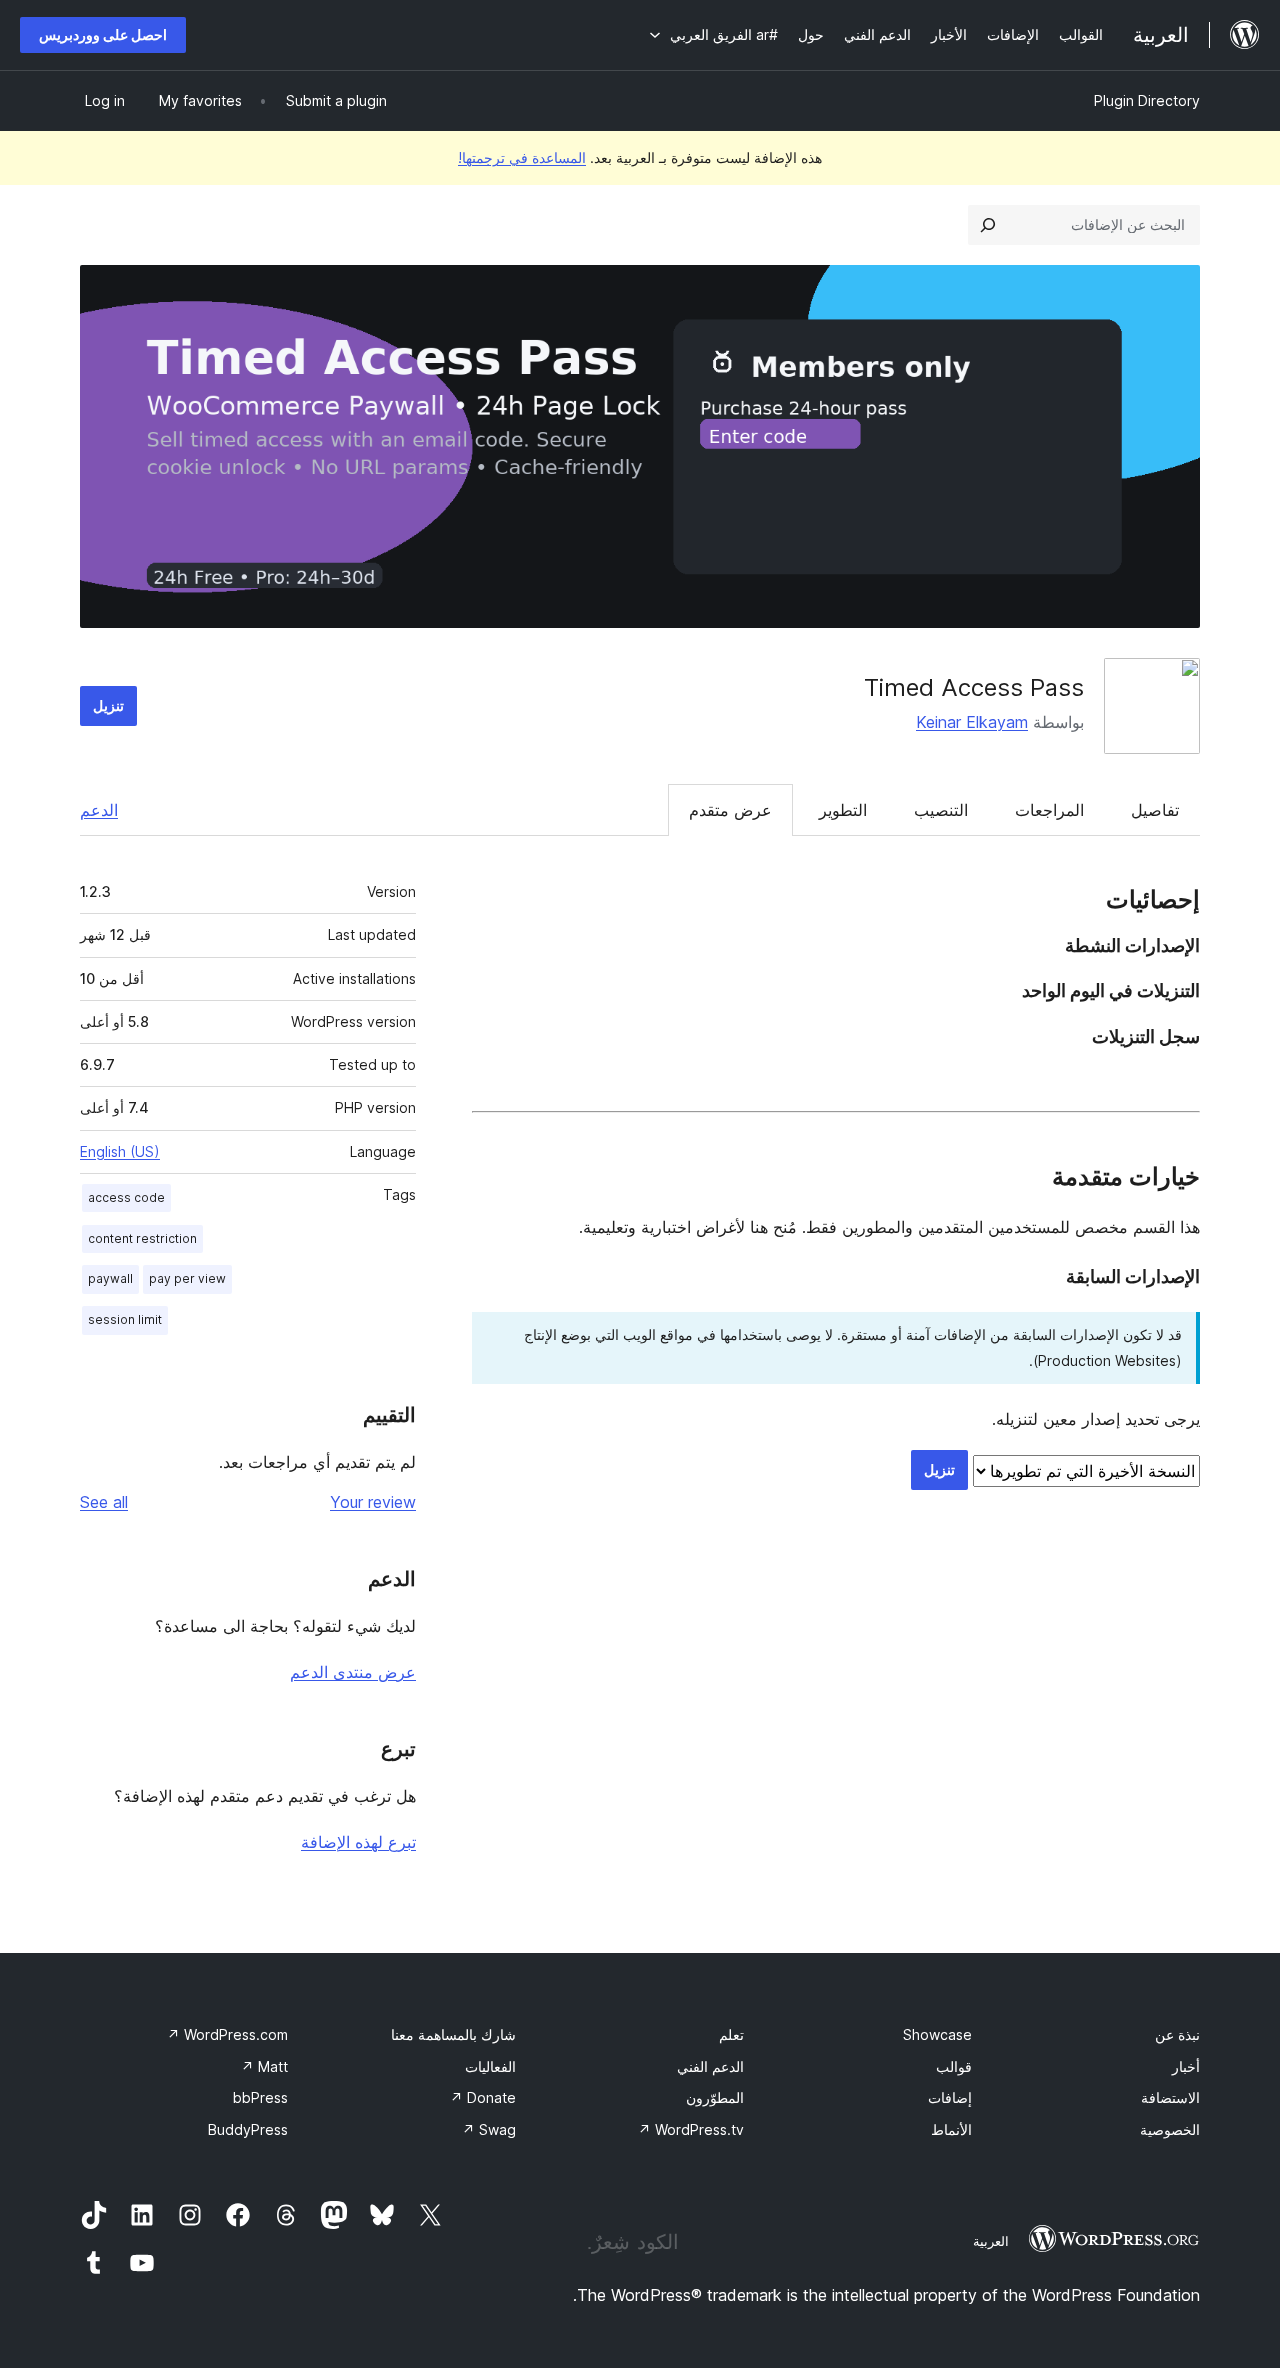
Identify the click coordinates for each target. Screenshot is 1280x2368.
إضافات (950, 2097)
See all (104, 1502)
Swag (489, 2129)
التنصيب (941, 810)
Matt (264, 2066)
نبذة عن (1177, 2034)
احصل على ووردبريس (103, 34)
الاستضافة (1170, 2097)
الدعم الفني (710, 2066)
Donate (483, 2097)
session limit (125, 1319)
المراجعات (1049, 810)
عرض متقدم (730, 810)
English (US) (120, 1151)
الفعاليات (490, 2066)
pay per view (187, 1278)
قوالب (954, 2066)
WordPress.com (227, 2034)
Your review (373, 1502)
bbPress (260, 2097)
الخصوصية (1170, 2129)
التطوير (843, 810)
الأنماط (951, 2129)
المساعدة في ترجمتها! (522, 157)
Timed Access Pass (974, 687)
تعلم (731, 2034)
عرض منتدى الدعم (353, 1672)
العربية (991, 2241)
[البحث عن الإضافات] (988, 225)
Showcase (937, 2034)
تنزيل (108, 705)
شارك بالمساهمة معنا (453, 2034)
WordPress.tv (691, 2129)
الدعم (99, 810)
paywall (110, 1278)
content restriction (142, 1238)
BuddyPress (248, 2129)
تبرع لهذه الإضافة (358, 1842)
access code (126, 1197)
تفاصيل (1155, 810)
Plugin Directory (1147, 100)
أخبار (1186, 2066)
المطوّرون (715, 2097)
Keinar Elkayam (972, 722)
